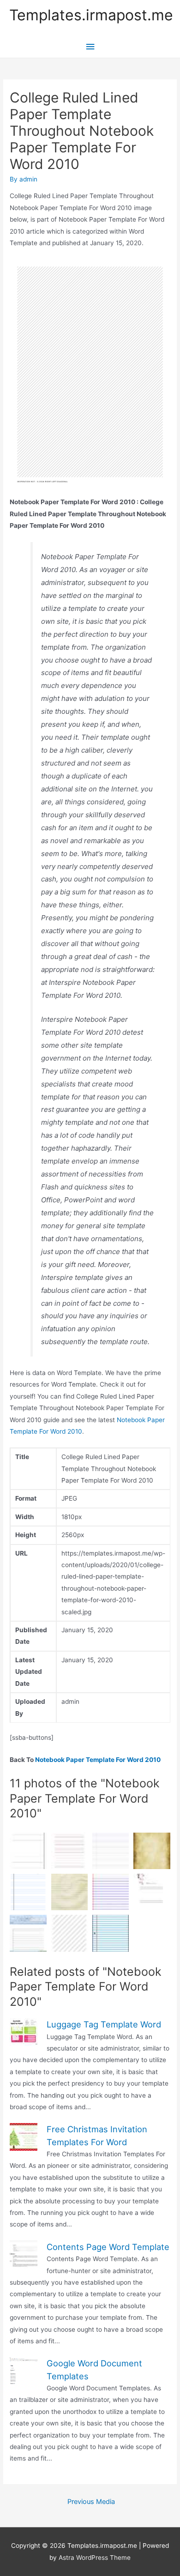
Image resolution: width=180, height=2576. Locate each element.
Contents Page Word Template (108, 2247)
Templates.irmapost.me (91, 15)
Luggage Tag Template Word (104, 2024)
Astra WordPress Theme (95, 2558)
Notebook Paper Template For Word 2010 (98, 1760)
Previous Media (91, 2502)
